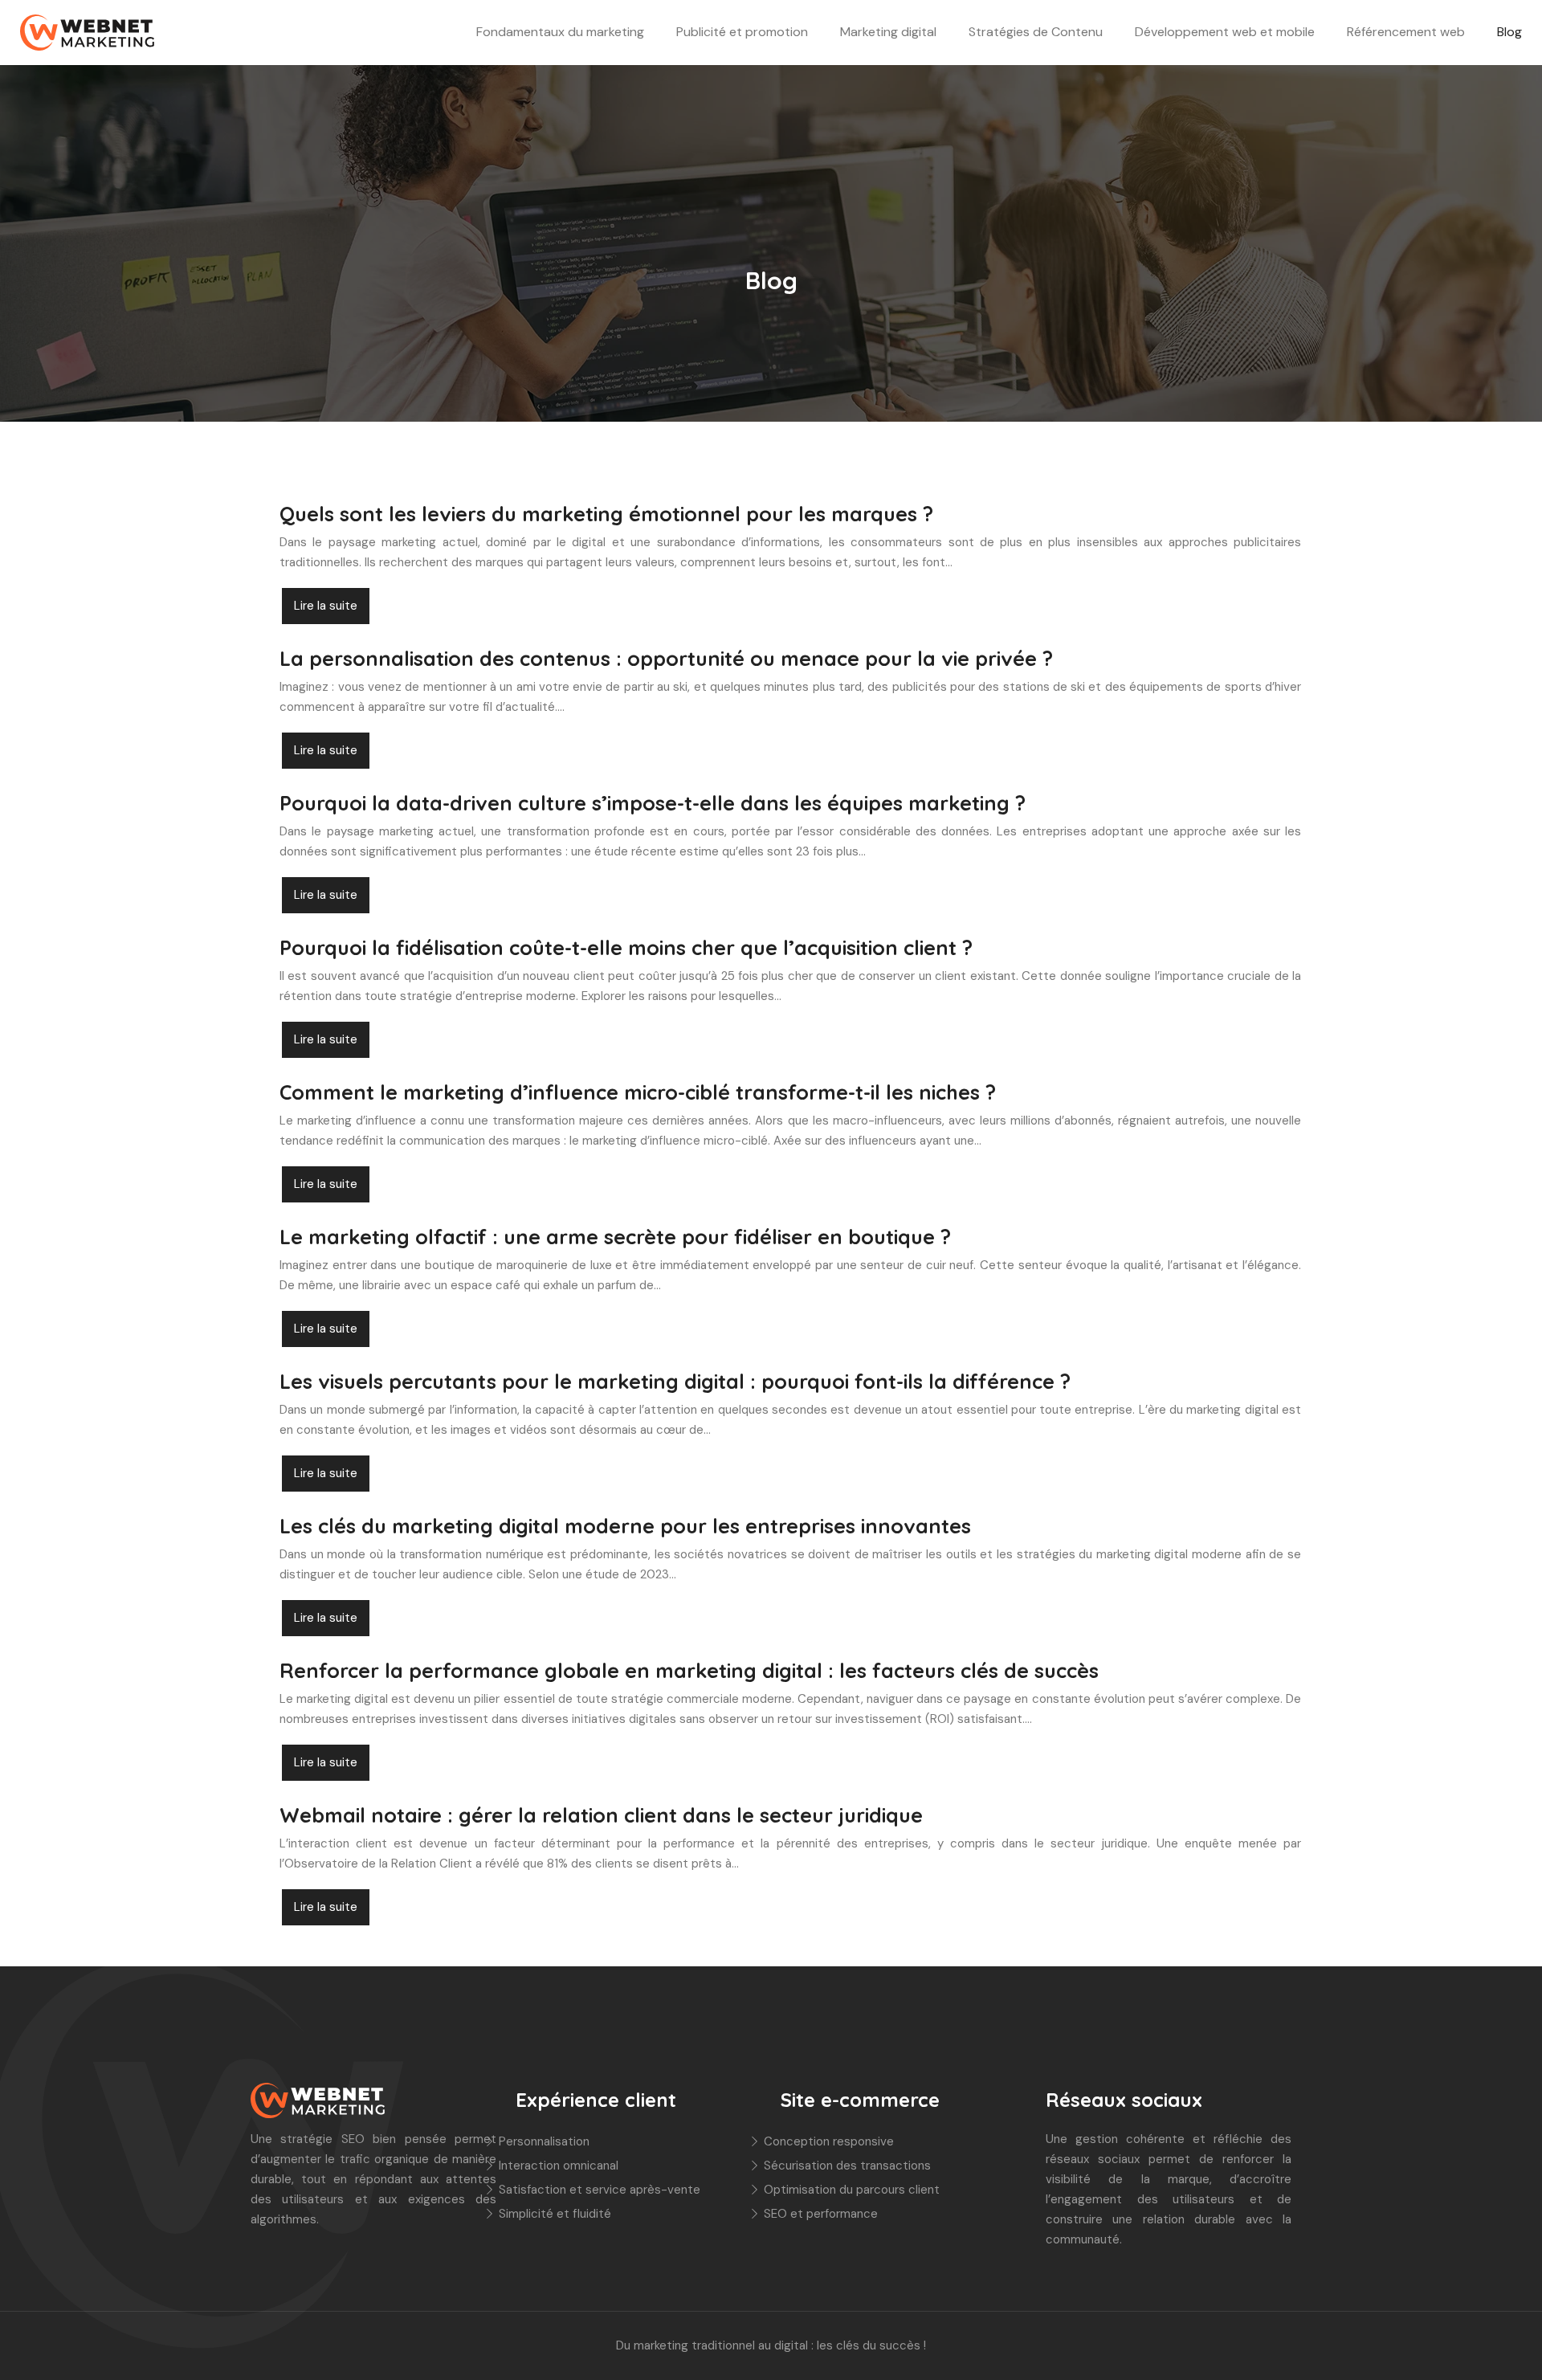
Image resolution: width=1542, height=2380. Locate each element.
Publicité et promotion (742, 32)
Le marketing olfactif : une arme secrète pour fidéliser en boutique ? (615, 1237)
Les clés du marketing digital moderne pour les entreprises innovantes (625, 1526)
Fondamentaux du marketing (560, 32)
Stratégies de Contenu (1036, 32)
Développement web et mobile (1225, 32)
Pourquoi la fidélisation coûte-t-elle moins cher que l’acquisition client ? (626, 947)
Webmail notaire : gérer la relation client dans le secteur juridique (601, 1815)
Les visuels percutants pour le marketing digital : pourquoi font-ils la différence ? (675, 1381)
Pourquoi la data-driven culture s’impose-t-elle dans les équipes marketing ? (653, 803)
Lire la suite (326, 606)
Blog (1509, 32)
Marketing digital (888, 32)
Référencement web (1406, 32)
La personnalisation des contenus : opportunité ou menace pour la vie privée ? (666, 658)
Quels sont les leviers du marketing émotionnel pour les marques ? (606, 514)
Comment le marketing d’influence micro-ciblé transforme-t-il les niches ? (638, 1092)
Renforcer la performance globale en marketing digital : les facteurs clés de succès (689, 1670)
